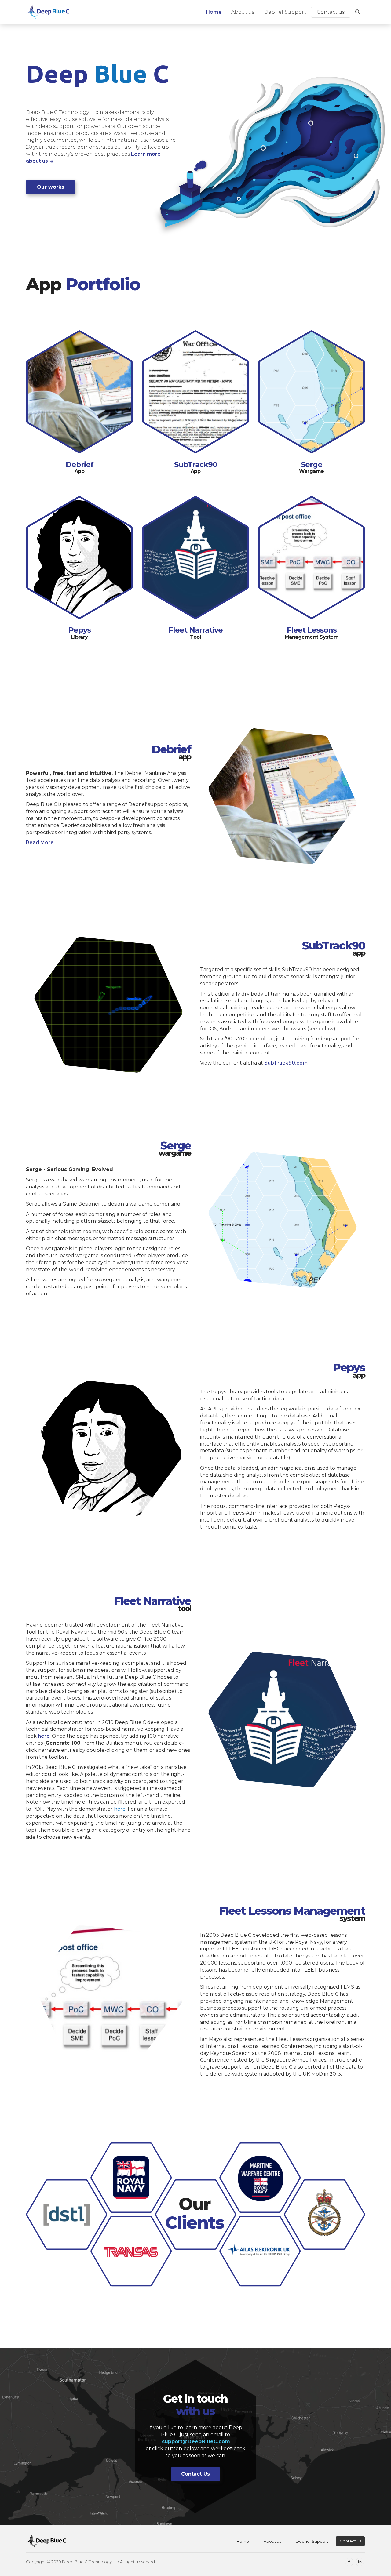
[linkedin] (360, 2562)
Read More (40, 842)
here (44, 1736)
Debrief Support (285, 12)
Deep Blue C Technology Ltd (91, 2562)
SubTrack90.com (286, 1063)
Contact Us (195, 2474)
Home (214, 12)
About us (243, 12)
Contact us (331, 12)
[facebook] (349, 2562)
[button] (358, 12)
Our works (51, 187)
